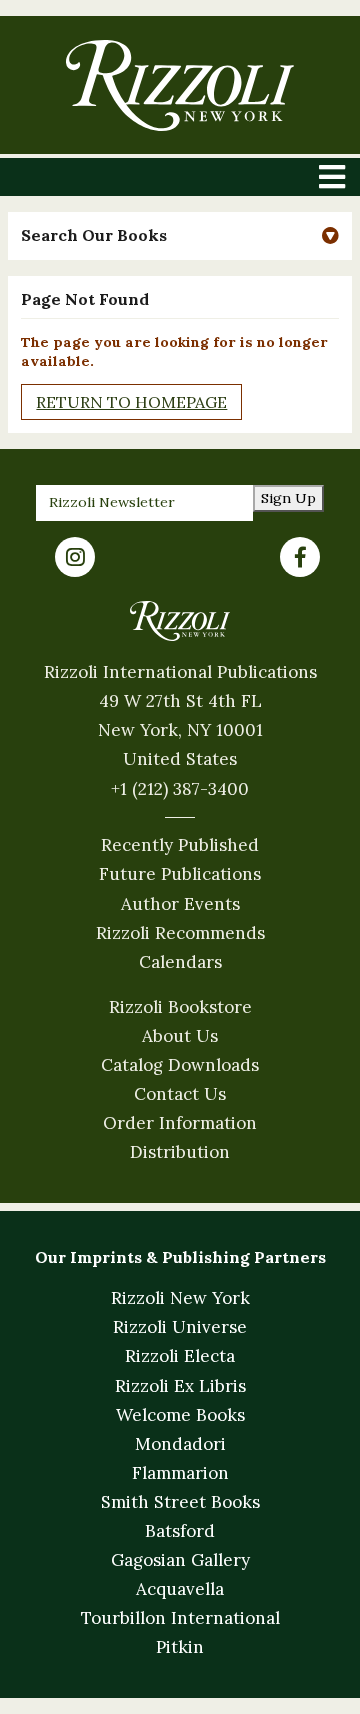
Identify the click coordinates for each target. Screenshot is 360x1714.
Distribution (180, 1152)
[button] (179, 235)
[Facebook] (300, 557)
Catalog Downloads (180, 1065)
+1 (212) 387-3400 (180, 789)
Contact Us (180, 1094)
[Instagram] (75, 557)
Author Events (180, 904)
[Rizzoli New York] (179, 85)
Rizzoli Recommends (180, 933)
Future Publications (180, 874)
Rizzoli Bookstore (180, 1007)
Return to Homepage (131, 402)
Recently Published (180, 845)
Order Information (180, 1123)
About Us (180, 1036)
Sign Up (288, 498)
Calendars (180, 962)
